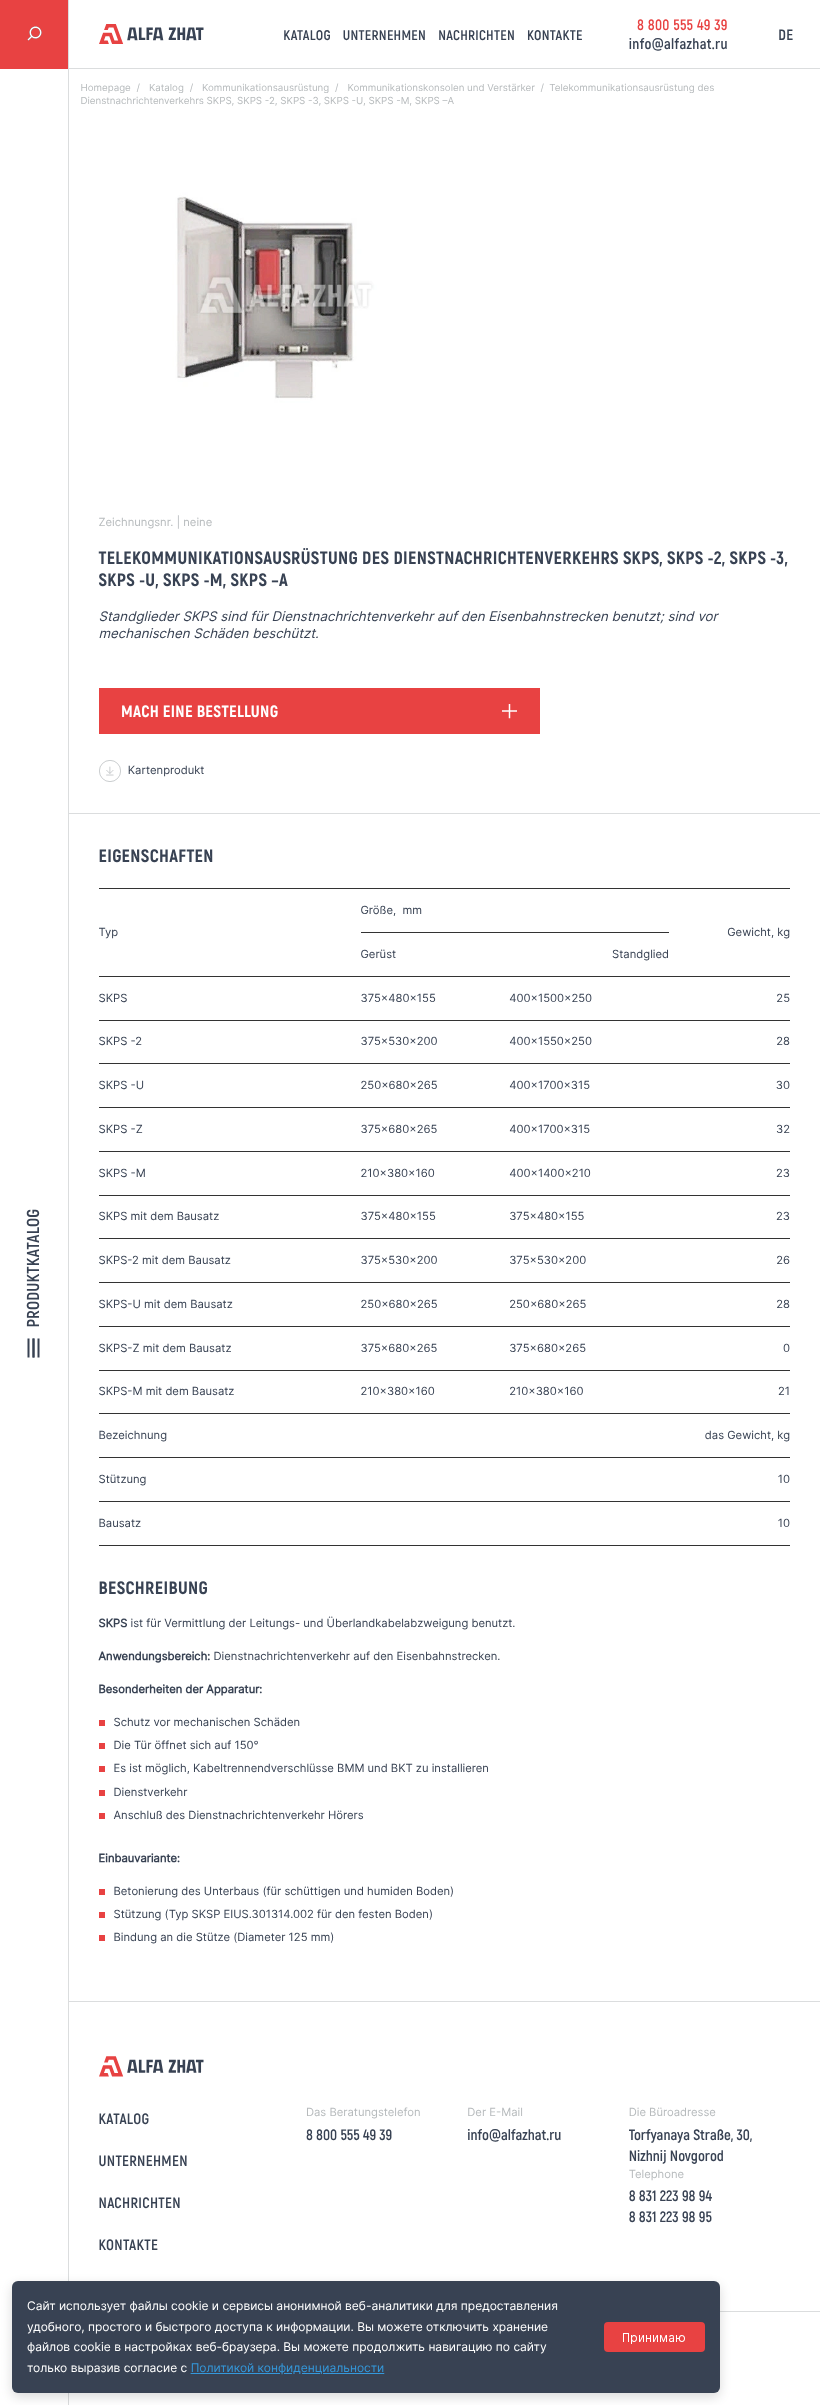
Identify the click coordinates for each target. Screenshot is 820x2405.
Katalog (307, 34)
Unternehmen (384, 34)
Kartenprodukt (166, 770)
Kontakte (555, 34)
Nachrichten (476, 34)
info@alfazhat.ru (678, 43)
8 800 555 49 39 (682, 24)
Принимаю (654, 2337)
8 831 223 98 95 (670, 2216)
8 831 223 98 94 (670, 2195)
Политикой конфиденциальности (288, 2367)
